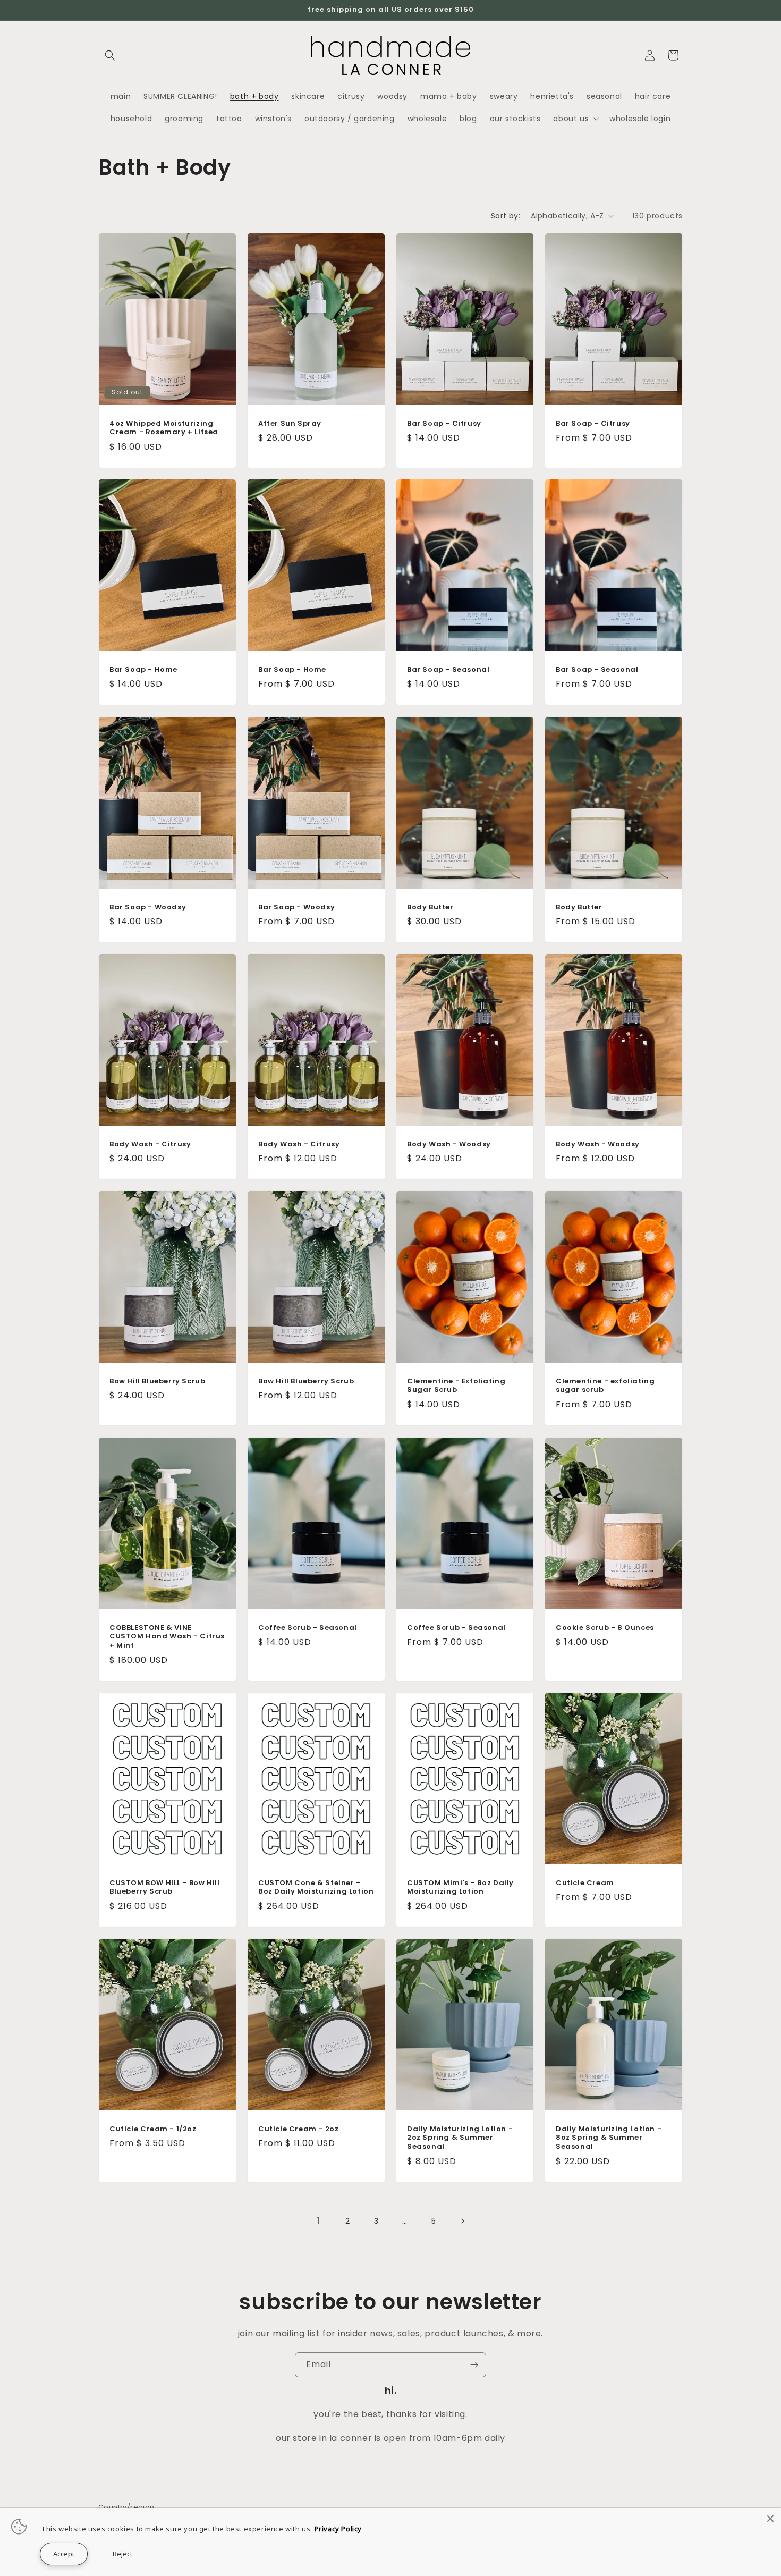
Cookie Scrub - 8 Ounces (605, 1628)
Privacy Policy (338, 2529)
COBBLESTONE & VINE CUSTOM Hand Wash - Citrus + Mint (167, 1637)
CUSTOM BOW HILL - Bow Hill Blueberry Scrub (165, 1887)
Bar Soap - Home (143, 670)
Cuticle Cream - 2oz (298, 2129)
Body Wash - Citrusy (150, 1145)
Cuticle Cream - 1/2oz (153, 2129)
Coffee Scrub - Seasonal (308, 1628)
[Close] (770, 2519)
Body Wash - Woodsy (449, 1145)
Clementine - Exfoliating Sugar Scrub (456, 1386)
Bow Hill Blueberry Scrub (157, 1382)
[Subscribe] (474, 2365)
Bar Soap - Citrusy (444, 423)
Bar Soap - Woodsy (148, 907)
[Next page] (462, 2221)
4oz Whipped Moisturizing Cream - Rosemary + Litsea (164, 428)
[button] (110, 55)
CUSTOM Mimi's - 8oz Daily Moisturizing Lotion (460, 1887)
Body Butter (430, 907)
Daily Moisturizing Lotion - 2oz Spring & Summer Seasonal (460, 2138)
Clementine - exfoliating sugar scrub (605, 1386)
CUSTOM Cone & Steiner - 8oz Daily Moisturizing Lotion (316, 1887)
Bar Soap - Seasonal (448, 670)
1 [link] (319, 2221)
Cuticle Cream (585, 1883)
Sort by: (506, 216)
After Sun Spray (290, 423)
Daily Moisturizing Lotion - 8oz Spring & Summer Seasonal (609, 2138)
